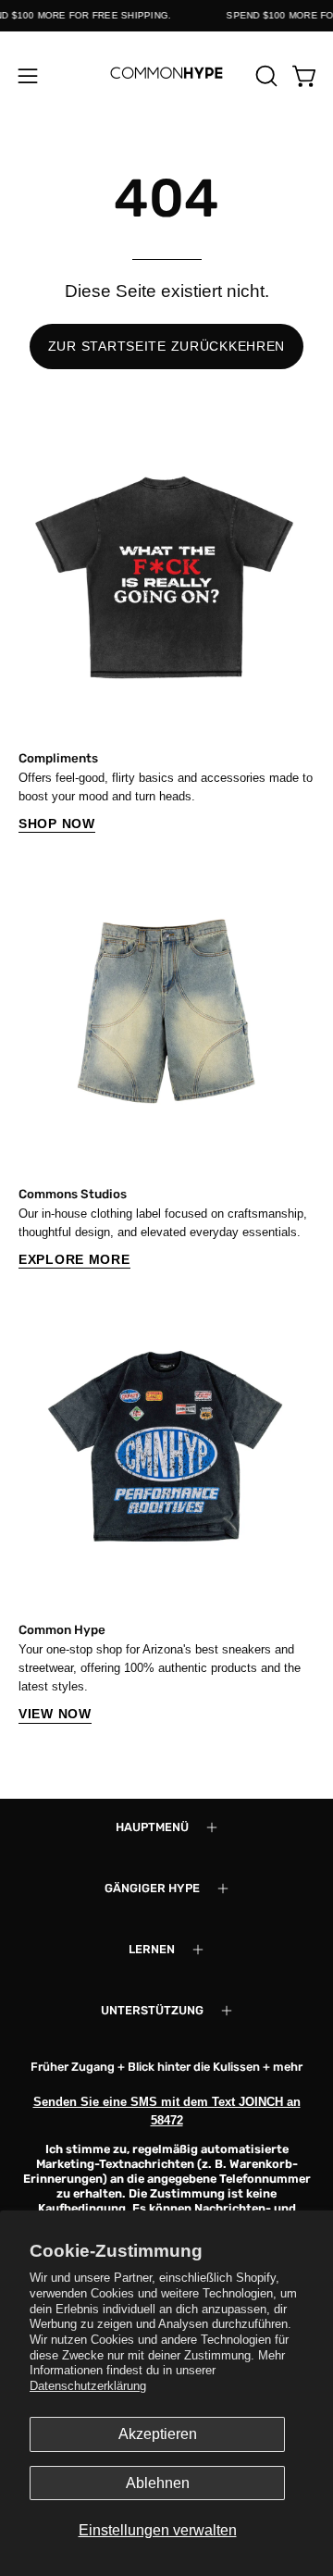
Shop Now (57, 824)
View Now (55, 1714)
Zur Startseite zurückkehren (166, 346)
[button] (265, 76)
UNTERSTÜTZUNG (152, 2010)
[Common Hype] (166, 75)
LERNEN (152, 1949)
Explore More (74, 1259)
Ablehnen (158, 2483)
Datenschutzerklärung (88, 2386)
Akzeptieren (158, 2434)
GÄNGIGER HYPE (152, 1888)
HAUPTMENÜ (152, 1827)
